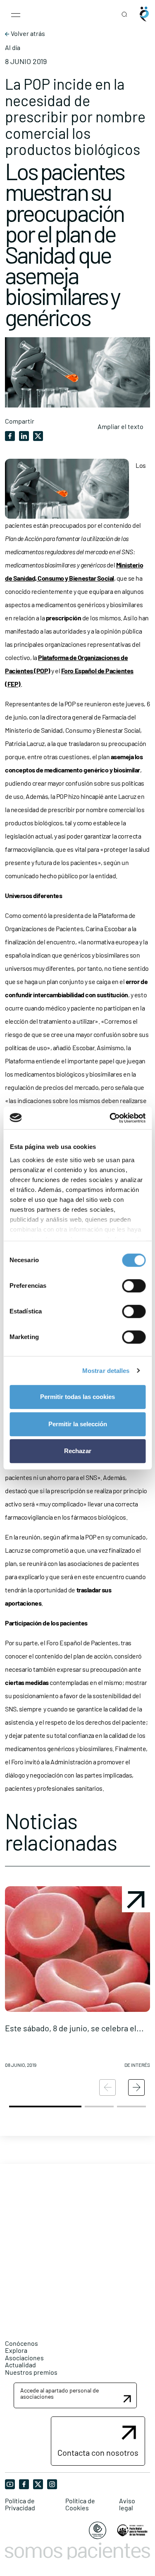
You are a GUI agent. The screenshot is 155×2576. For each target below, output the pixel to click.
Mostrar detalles (106, 1371)
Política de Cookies (80, 2504)
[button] (77, 1980)
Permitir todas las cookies (77, 1397)
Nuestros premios (31, 2372)
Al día (13, 48)
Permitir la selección (78, 1424)
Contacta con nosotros (98, 2452)
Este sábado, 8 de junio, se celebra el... (74, 2028)
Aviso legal (127, 2504)
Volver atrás (27, 33)
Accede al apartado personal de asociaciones (60, 2393)
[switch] (134, 1286)
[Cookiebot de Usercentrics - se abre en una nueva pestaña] (110, 1118)
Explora (16, 2350)
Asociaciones (24, 2358)
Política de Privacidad (20, 2504)
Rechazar (78, 1451)
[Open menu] (16, 14)
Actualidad (20, 2365)
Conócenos (21, 2343)
